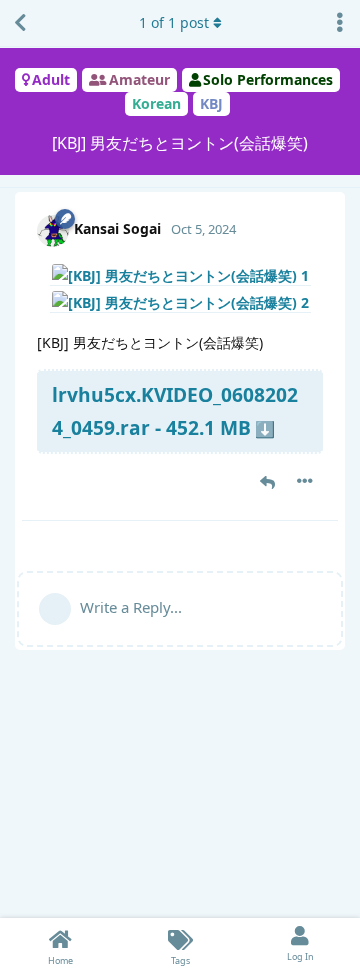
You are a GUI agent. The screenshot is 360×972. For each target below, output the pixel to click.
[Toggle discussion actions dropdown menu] (340, 23)
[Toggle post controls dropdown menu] (305, 481)
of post (174, 22)
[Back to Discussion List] (20, 23)
